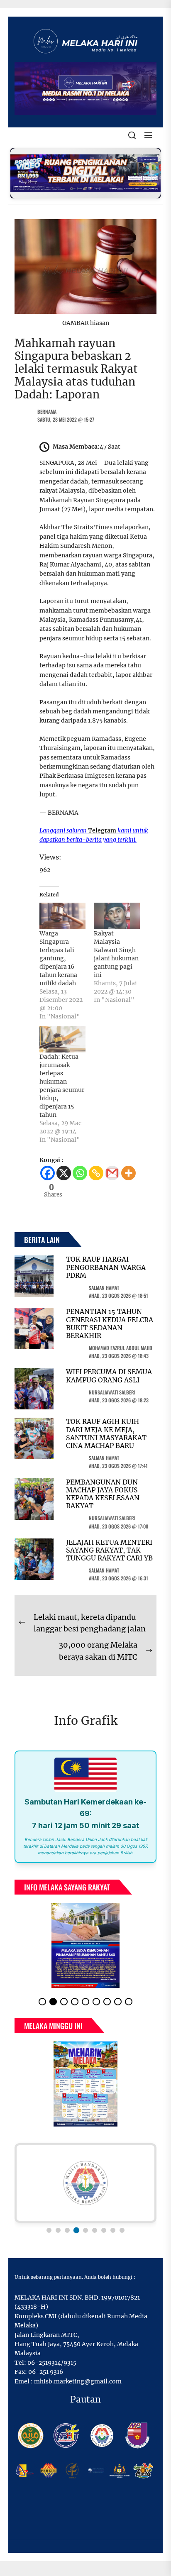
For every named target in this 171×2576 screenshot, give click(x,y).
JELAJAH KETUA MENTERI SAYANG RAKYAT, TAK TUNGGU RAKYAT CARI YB (109, 1550)
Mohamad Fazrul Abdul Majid (121, 1348)
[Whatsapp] (80, 1173)
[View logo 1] (49, 2230)
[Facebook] (48, 1173)
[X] (64, 1173)
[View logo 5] (85, 2230)
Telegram (102, 830)
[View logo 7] (104, 2230)
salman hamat (104, 1288)
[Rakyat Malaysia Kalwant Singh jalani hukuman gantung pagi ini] (117, 916)
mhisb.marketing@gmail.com (78, 2381)
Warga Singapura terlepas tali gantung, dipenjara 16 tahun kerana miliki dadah (58, 958)
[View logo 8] (113, 2230)
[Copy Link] (96, 1173)
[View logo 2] (58, 2230)
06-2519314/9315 (52, 2363)
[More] (128, 1173)
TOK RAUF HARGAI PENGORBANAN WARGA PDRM (106, 1267)
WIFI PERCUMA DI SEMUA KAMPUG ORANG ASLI (109, 1376)
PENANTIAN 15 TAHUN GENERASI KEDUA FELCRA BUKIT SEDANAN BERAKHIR (110, 1323)
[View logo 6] (95, 2230)
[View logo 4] (76, 2230)
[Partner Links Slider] (85, 2183)
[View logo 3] (67, 2230)
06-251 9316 (46, 2372)
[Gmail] (112, 1173)
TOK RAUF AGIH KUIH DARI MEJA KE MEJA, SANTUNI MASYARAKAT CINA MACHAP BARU (106, 1433)
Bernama (47, 411)
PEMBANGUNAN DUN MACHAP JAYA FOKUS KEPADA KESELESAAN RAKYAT (103, 1494)
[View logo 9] (122, 2230)
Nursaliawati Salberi (112, 1392)
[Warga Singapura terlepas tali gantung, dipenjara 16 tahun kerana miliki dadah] (62, 916)
